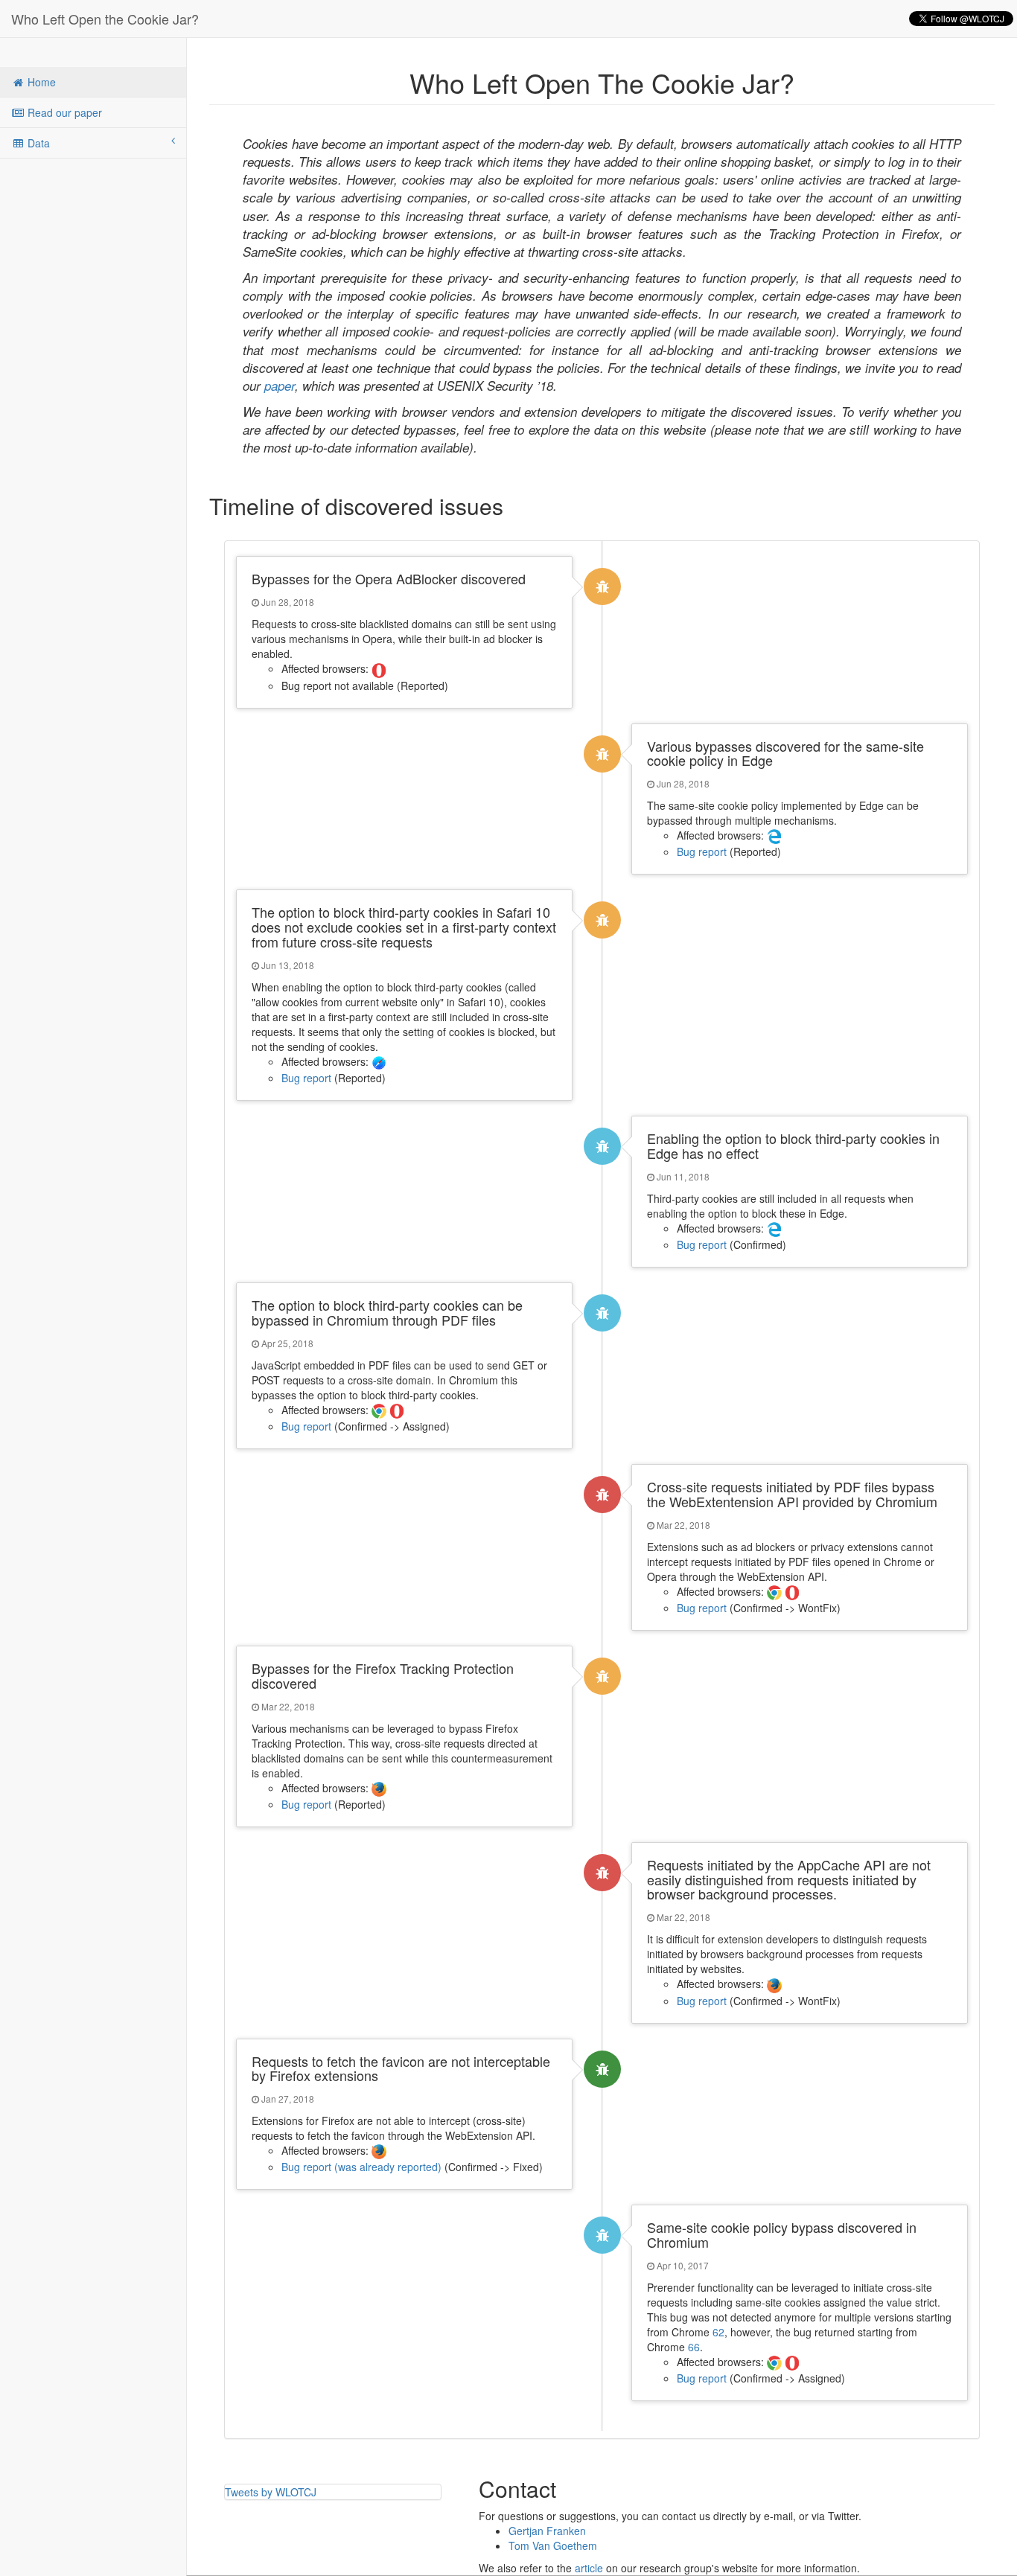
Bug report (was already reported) (361, 2167)
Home (40, 82)
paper (280, 386)
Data (37, 143)
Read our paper (63, 112)
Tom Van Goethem (553, 2545)
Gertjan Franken (547, 2531)
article (589, 2568)
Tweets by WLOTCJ (271, 2492)
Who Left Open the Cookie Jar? (105, 19)
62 (718, 2332)
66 (694, 2347)
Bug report (702, 851)
